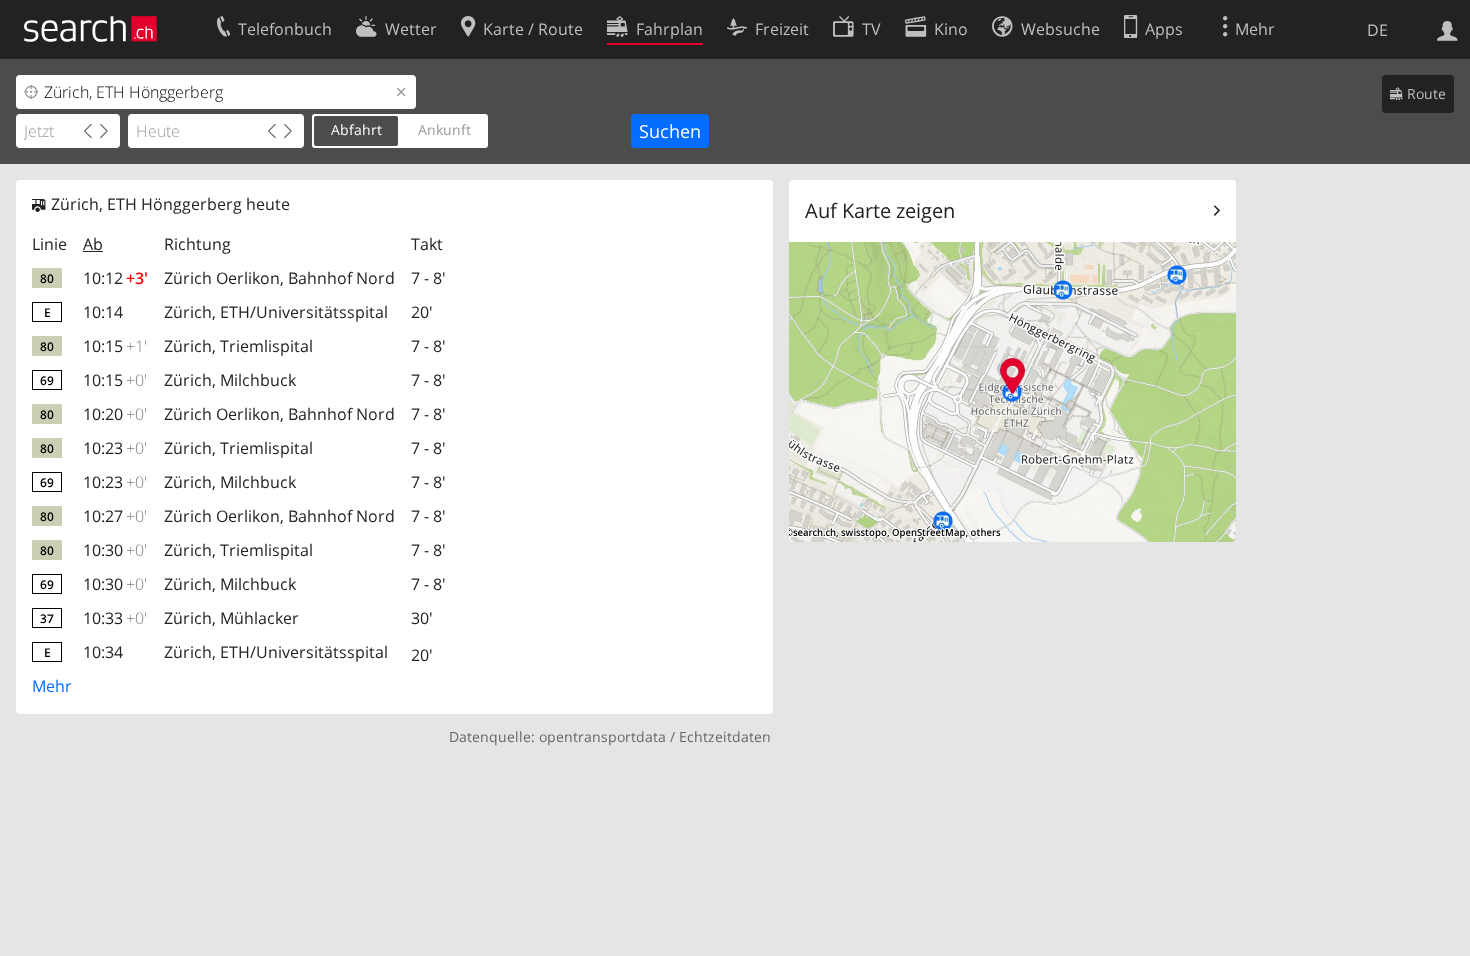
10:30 (115, 550)
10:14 (103, 312)
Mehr (52, 686)
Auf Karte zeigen (880, 210)
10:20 (115, 414)
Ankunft (444, 129)
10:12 (115, 278)
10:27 (115, 516)
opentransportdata (602, 736)
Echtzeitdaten (725, 736)
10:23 (115, 448)
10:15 (115, 346)
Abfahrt (356, 129)
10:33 (115, 618)
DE (1377, 30)
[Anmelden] (1447, 29)
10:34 (103, 652)
